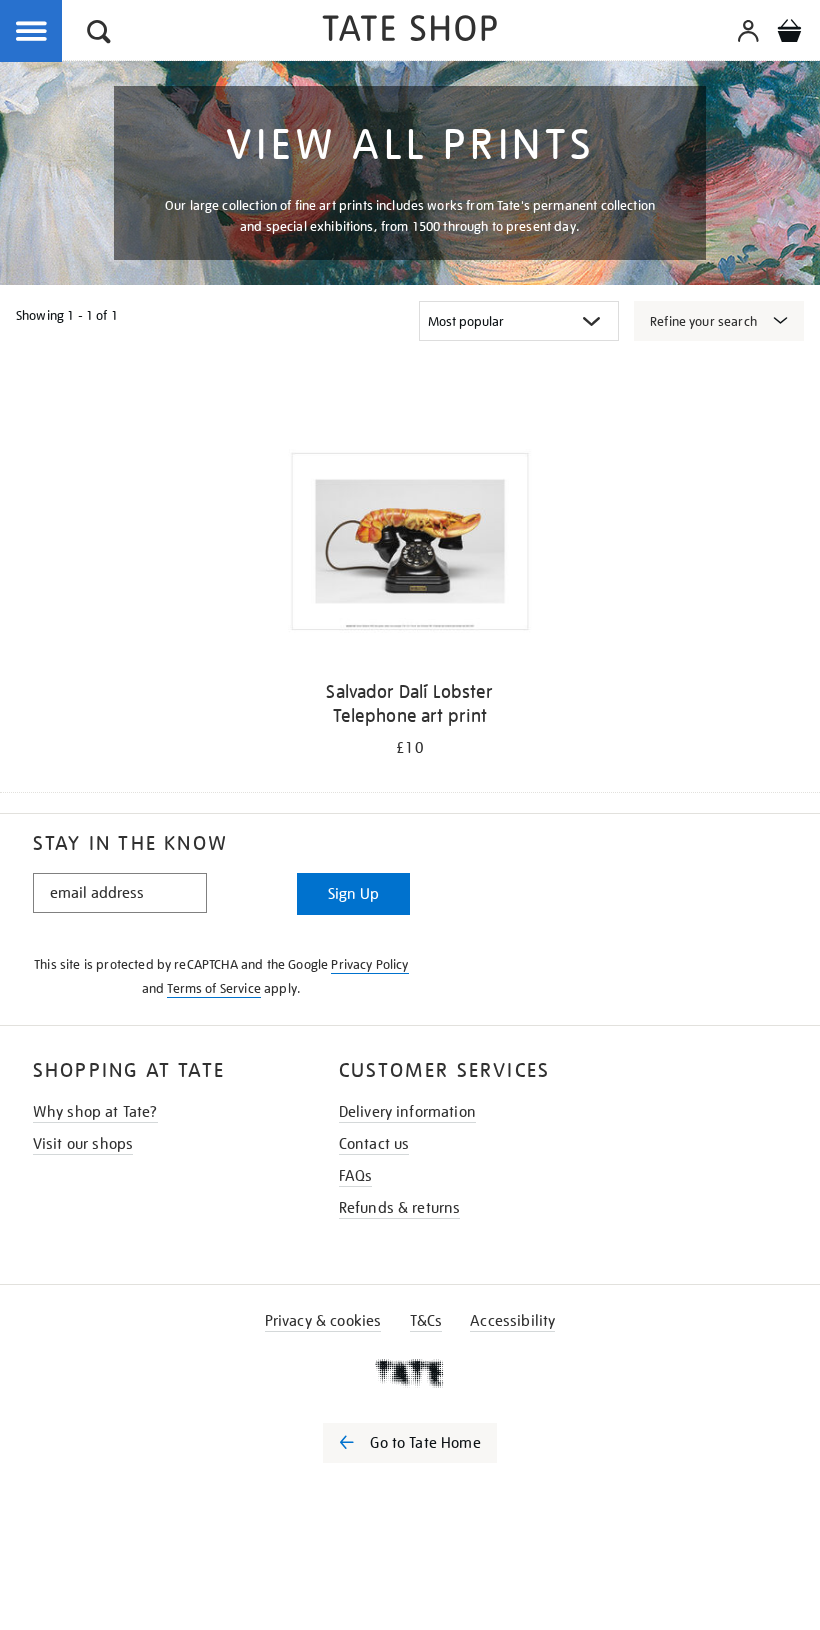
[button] (99, 34)
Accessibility (512, 1321)
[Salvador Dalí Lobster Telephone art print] (409, 545)
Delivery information (407, 1112)
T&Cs (426, 1321)
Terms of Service (214, 988)
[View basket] (789, 34)
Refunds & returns (400, 1208)
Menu (32, 32)
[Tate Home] (410, 1373)
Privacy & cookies (323, 1321)
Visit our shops (83, 1144)
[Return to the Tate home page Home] (410, 31)
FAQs (356, 1176)
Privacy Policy (369, 964)
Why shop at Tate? (95, 1112)
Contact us (374, 1144)
